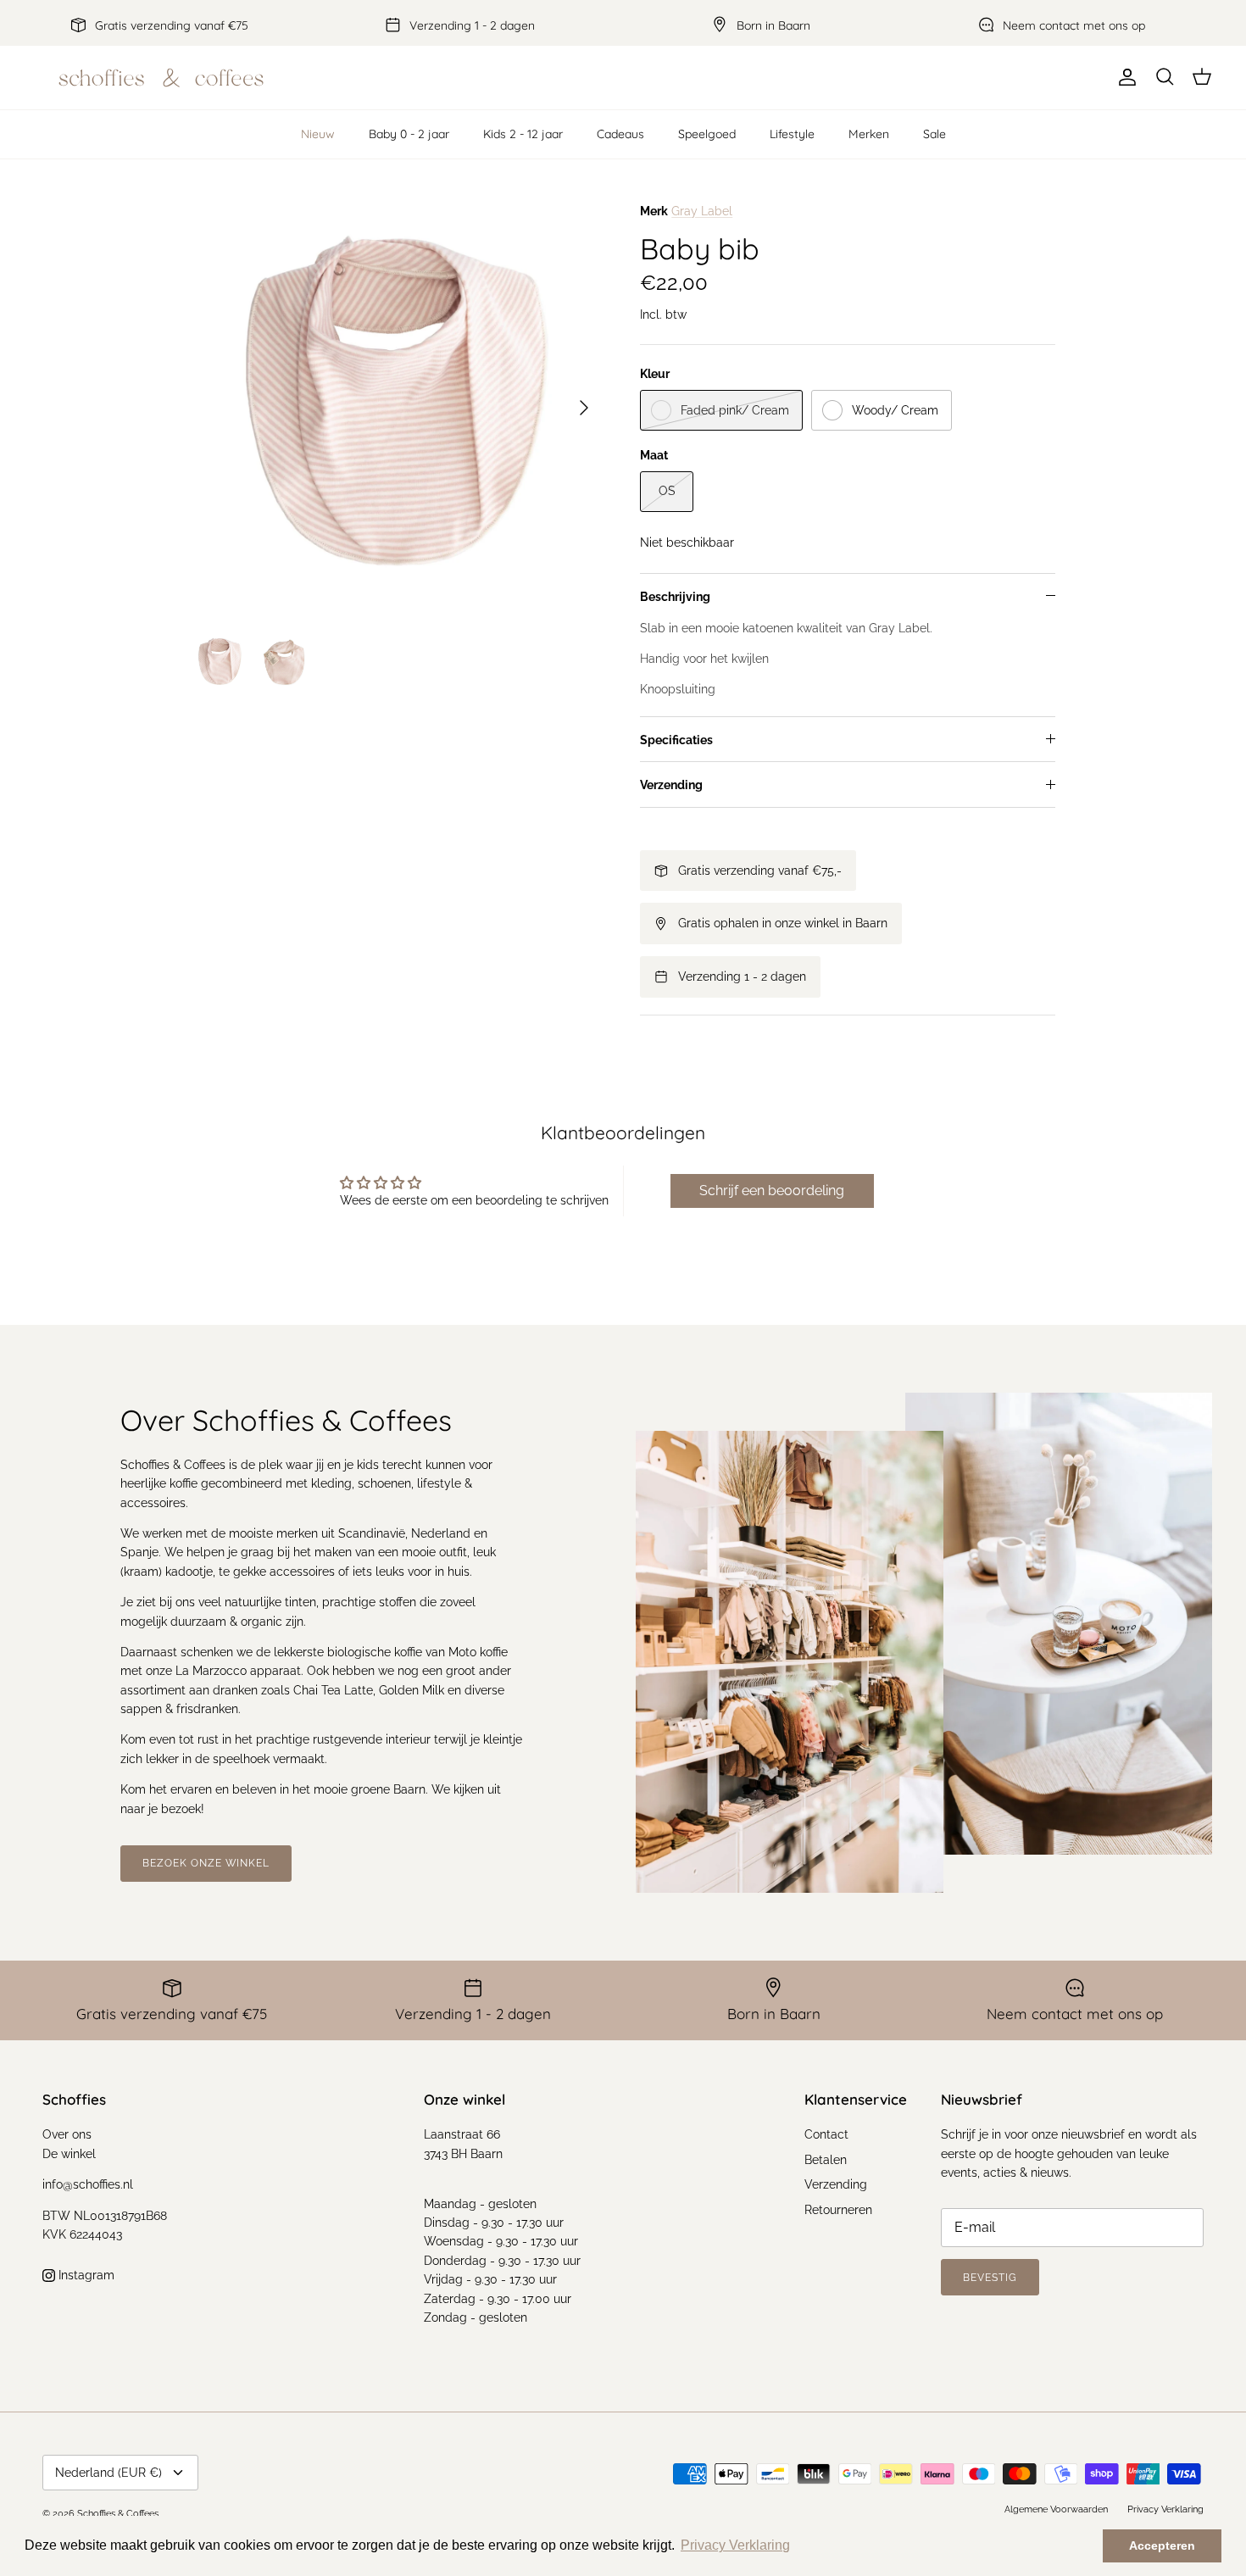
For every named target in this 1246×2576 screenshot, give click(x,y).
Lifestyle (792, 134)
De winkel (69, 2154)
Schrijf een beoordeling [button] (772, 1191)
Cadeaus (620, 134)
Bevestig (990, 2278)
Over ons (67, 2134)
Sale (934, 134)
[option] (397, 408)
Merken (869, 134)
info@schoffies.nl (88, 2184)
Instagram (85, 2276)
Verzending (671, 785)
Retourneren (838, 2210)
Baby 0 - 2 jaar (409, 134)
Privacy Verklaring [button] (735, 2545)
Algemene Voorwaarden (1056, 2509)
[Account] (1124, 77)
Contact (826, 2134)
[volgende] (584, 408)
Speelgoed (707, 134)
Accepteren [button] (1162, 2545)
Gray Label (702, 211)
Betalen (826, 2160)
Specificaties (676, 740)
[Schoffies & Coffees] (161, 78)
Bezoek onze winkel (206, 1863)
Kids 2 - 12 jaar (523, 134)
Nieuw (318, 134)
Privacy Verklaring (1165, 2509)
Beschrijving (675, 597)
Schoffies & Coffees (118, 2514)
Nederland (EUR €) (108, 2473)
